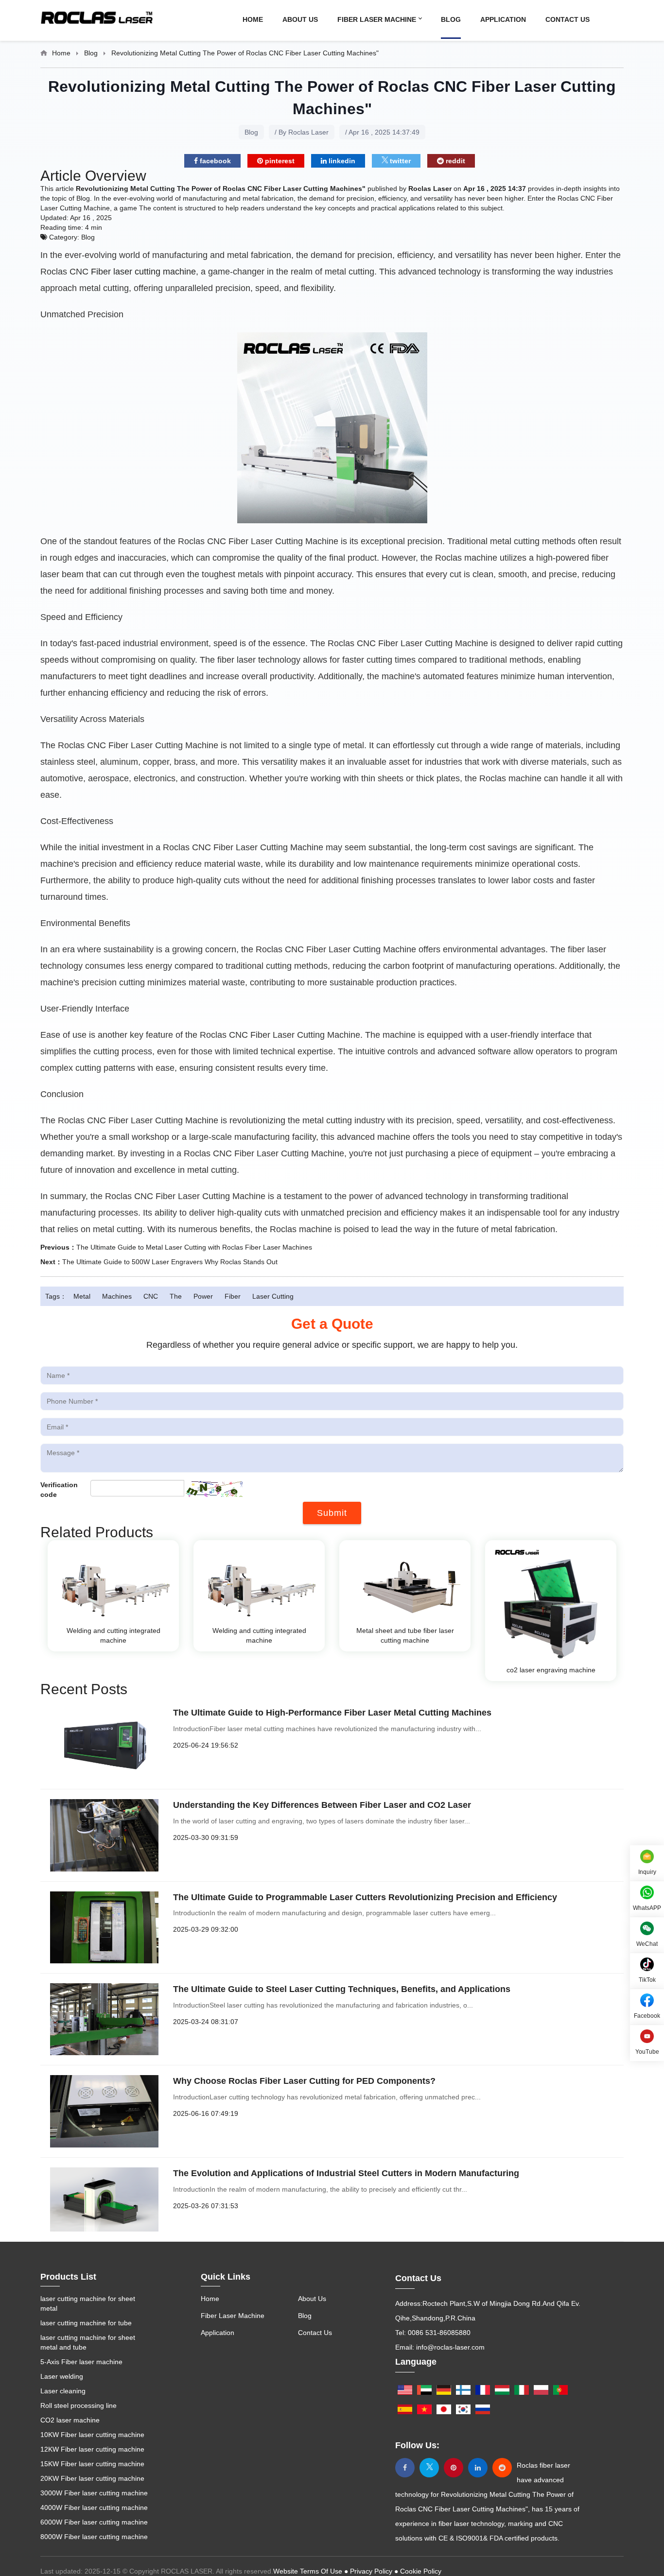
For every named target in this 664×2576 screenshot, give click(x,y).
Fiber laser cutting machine (143, 272)
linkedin (341, 161)
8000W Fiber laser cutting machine (94, 2537)
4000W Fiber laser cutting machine (94, 2507)
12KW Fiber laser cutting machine (92, 2449)
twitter (399, 161)
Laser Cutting (273, 1296)
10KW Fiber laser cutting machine (92, 2435)
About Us (300, 19)
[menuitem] (262, 19)
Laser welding (62, 2376)
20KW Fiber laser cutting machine (92, 2478)
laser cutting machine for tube (86, 2323)
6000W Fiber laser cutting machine (94, 2522)
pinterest (279, 161)
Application (503, 19)
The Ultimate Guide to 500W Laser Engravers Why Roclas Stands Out (170, 1262)
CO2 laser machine (70, 2420)
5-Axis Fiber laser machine (81, 2362)
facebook (214, 161)
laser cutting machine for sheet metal (88, 2303)
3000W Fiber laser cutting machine (94, 2493)
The (176, 1296)
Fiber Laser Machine (378, 19)
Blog (451, 19)
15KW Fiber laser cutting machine (92, 2464)
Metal (82, 1296)
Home (253, 19)
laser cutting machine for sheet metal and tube (88, 2342)
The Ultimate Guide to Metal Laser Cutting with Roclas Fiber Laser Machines (194, 1247)
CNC (151, 1296)
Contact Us (568, 19)
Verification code (59, 1490)
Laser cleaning (63, 2391)
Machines (117, 1296)
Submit (332, 1513)
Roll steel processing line (79, 2405)
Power (203, 1296)
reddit (454, 161)
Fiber (233, 1296)
